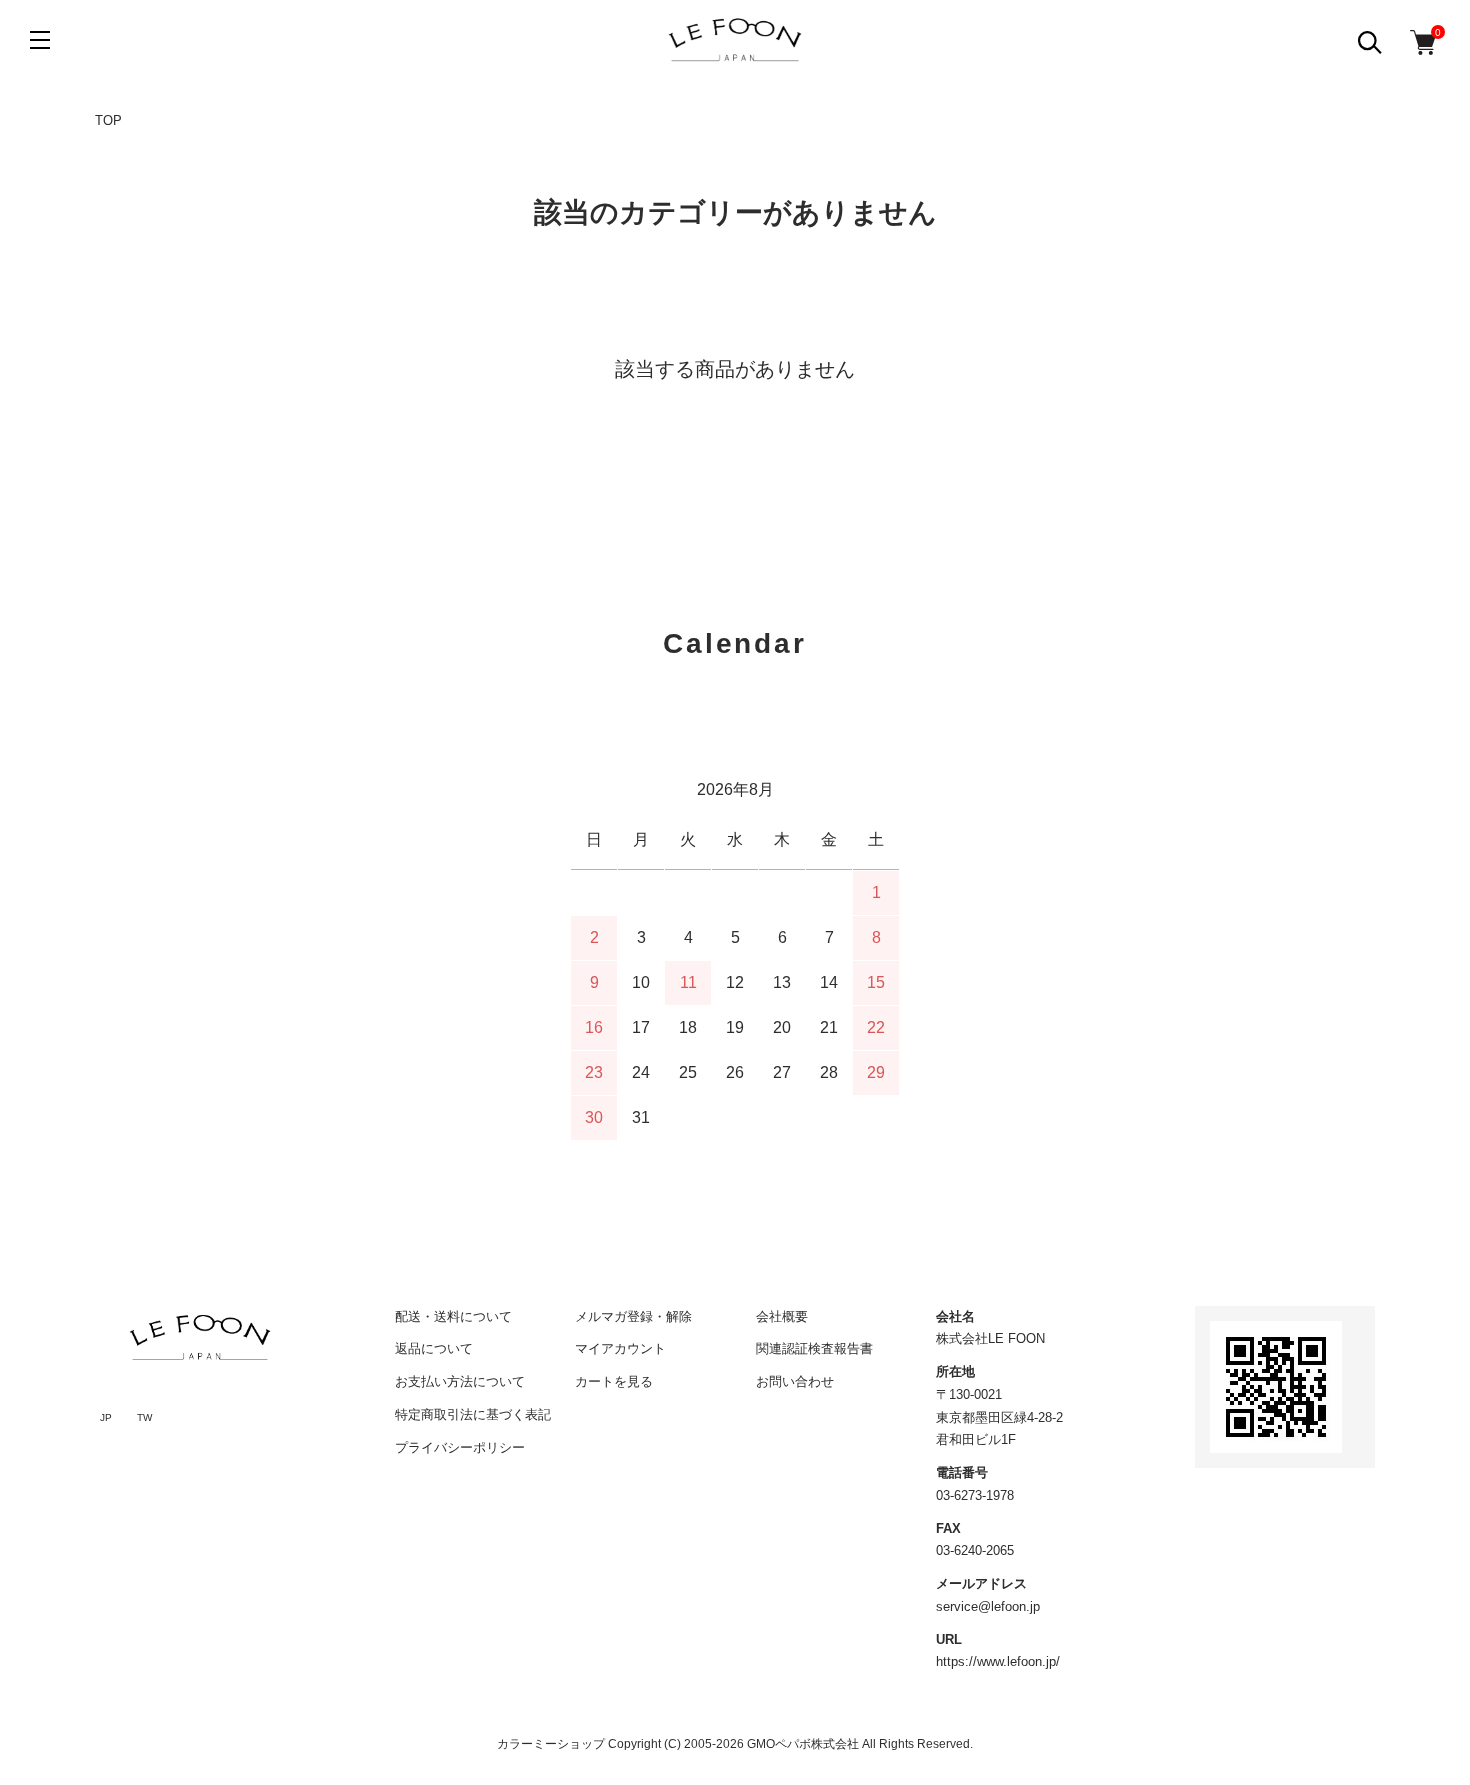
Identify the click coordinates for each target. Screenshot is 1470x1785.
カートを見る (614, 1381)
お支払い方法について (460, 1381)
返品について (434, 1348)
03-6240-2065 (975, 1550)
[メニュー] (40, 40)
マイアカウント (620, 1348)
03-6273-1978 (975, 1495)
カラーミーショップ (551, 1744)
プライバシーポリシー (460, 1447)
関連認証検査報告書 (814, 1348)
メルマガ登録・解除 (633, 1316)
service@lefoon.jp (988, 1606)
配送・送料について (453, 1316)
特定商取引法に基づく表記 (473, 1414)
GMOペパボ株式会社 (803, 1744)
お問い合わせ (795, 1381)
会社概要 (782, 1316)
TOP (108, 120)
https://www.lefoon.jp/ (998, 1661)
